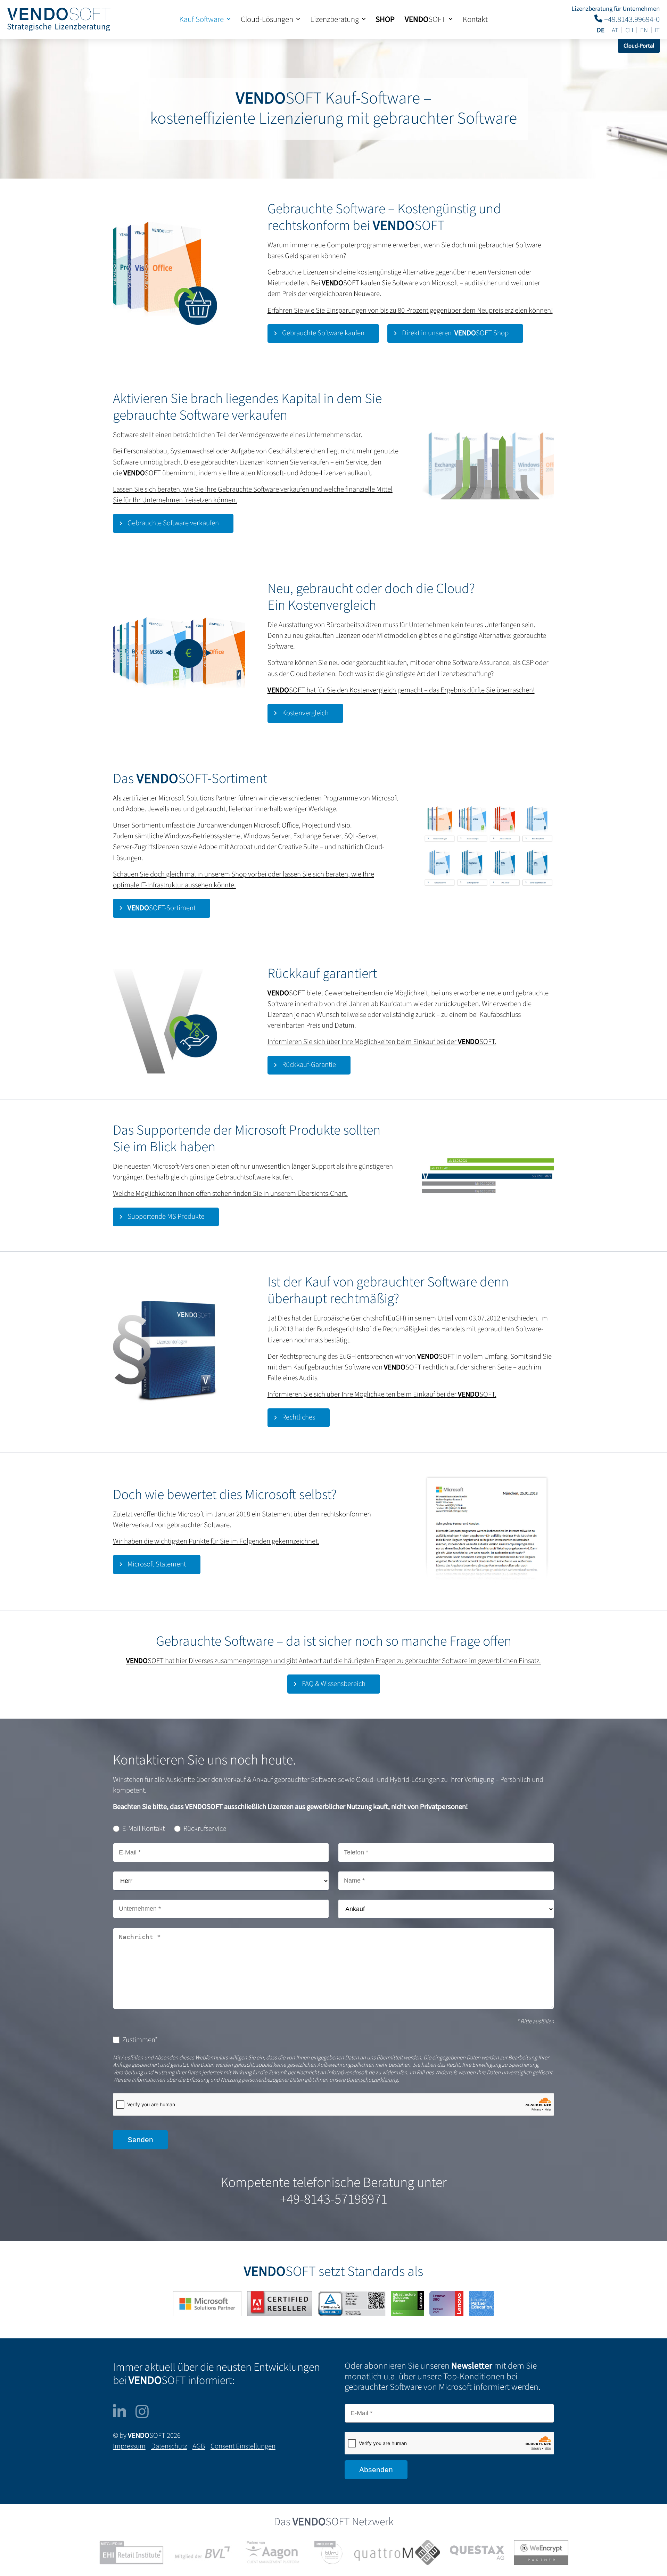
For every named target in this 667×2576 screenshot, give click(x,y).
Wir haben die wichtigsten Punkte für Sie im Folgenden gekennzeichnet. (216, 1541)
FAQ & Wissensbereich (334, 1684)
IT (657, 30)
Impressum (129, 2446)
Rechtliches (299, 1417)
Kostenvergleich (305, 713)
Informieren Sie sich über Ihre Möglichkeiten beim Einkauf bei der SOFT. (382, 1042)
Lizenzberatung (335, 19)
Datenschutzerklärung (372, 2080)
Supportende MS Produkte (166, 1216)
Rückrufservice (205, 1829)
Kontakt (475, 19)
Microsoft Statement (157, 1564)
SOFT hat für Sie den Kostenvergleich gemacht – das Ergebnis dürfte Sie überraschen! (401, 690)
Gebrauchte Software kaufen (323, 333)
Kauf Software (201, 19)
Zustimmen (140, 2040)
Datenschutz (169, 2446)
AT (615, 30)
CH (629, 30)
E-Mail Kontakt (143, 1829)
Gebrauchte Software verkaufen (173, 523)
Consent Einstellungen (243, 2446)
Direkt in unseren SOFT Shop (455, 333)
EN (644, 30)
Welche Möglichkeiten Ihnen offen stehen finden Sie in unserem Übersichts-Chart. (230, 1194)
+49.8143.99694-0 (631, 19)
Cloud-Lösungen (267, 19)
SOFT (425, 19)
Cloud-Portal (639, 46)
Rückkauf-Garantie (309, 1065)
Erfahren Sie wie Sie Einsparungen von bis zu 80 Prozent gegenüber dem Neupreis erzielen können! (410, 310)
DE (601, 30)
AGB (199, 2446)
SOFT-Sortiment (162, 908)
